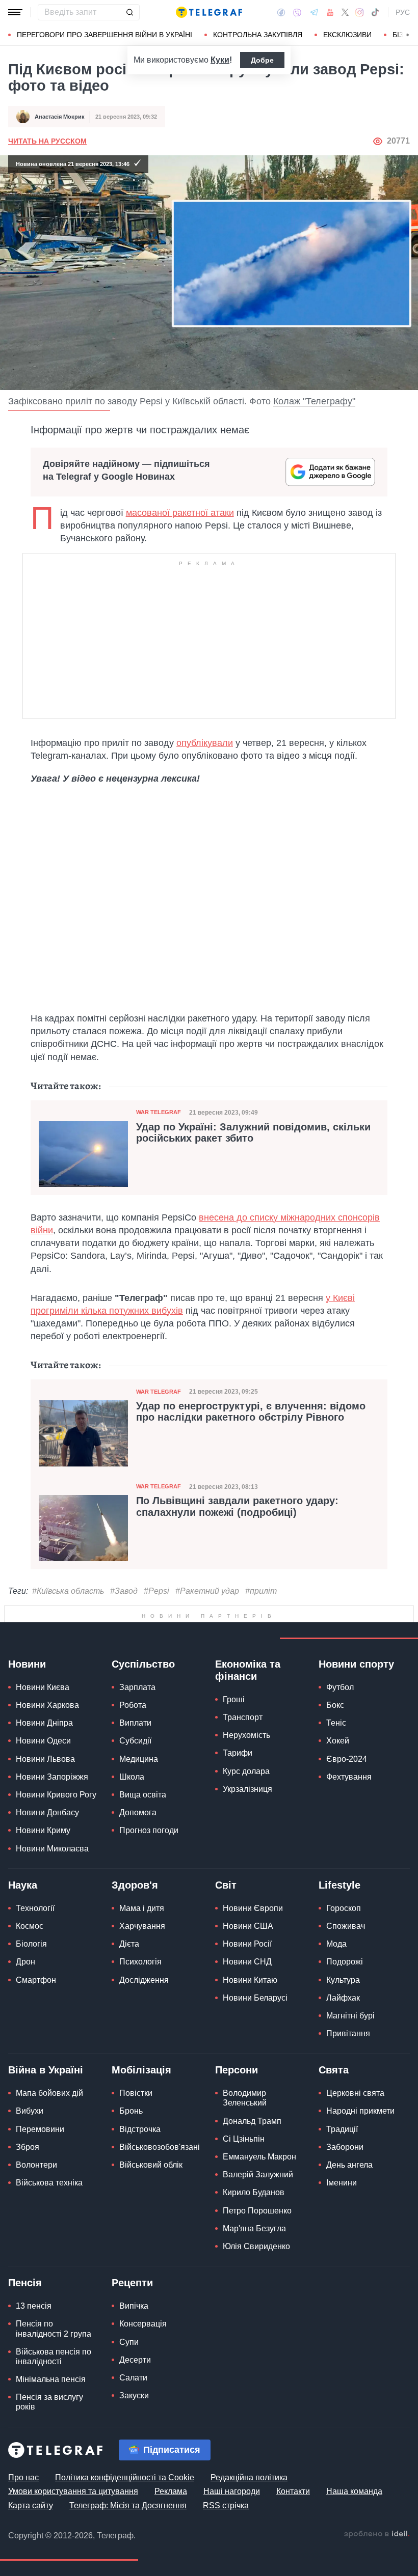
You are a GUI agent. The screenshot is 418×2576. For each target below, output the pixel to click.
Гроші (234, 1725)
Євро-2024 (347, 1784)
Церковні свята (355, 2118)
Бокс (335, 1730)
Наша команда (354, 2517)
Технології (35, 1933)
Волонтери (36, 2190)
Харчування (142, 1951)
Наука (23, 1910)
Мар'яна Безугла (254, 2253)
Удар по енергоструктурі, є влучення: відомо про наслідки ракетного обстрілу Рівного (251, 1412)
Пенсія (25, 2308)
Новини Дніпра (44, 1748)
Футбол (340, 1713)
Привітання (348, 2059)
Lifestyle (339, 1910)
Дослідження (144, 2005)
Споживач (346, 1951)
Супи (129, 2367)
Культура (343, 2005)
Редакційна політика (249, 2503)
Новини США (248, 1951)
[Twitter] (345, 12)
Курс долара (246, 1796)
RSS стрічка (226, 2530)
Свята (334, 2095)
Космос (30, 1951)
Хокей (338, 1766)
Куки (220, 60)
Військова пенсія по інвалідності (54, 2381)
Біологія (31, 1969)
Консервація (143, 2349)
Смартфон (36, 2005)
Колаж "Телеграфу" (314, 402)
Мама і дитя (142, 1933)
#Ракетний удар (207, 1591)
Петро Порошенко (257, 2236)
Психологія (140, 1987)
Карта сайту (31, 2530)
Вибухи (30, 2136)
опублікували (205, 743)
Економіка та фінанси (248, 1696)
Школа (132, 1802)
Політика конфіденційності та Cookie (125, 2503)
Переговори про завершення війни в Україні (104, 35)
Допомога (138, 1838)
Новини (27, 1689)
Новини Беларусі (255, 2023)
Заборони (345, 2172)
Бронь (131, 2136)
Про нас (23, 2503)
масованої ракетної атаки (180, 513)
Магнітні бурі (350, 2041)
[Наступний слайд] (408, 35)
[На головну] (209, 12)
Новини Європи (253, 1933)
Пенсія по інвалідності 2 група (54, 2354)
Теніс (336, 1748)
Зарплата (137, 1713)
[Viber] (297, 12)
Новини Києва (43, 1713)
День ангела (349, 2190)
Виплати (135, 1748)
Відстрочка (140, 2154)
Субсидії (135, 1766)
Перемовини (40, 2154)
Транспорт (243, 1743)
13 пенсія (34, 2331)
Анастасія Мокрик (60, 117)
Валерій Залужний (258, 2200)
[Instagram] (360, 12)
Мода (336, 1969)
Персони (237, 2095)
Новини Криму (43, 1856)
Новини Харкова (47, 1730)
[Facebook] (281, 12)
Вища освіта (143, 1820)
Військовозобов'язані (160, 2172)
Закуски (134, 2421)
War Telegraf (159, 1113)
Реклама (171, 2517)
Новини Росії (247, 1969)
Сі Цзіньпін (244, 2164)
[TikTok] (375, 12)
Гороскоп (344, 1933)
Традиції (342, 2154)
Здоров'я (135, 1910)
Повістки (136, 2118)
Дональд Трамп (252, 2146)
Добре (262, 60)
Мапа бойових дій (49, 2118)
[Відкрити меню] (15, 12)
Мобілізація (141, 2095)
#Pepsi (156, 1591)
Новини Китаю (250, 2005)
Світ (226, 1910)
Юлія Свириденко (256, 2272)
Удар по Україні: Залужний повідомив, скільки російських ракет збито (253, 1133)
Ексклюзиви (347, 35)
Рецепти (132, 2308)
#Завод (124, 1591)
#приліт (261, 1591)
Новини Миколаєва (52, 1874)
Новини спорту (356, 1689)
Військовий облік (151, 2190)
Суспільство (143, 1689)
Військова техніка (49, 2208)
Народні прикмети (360, 2136)
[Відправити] (129, 12)
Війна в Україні (46, 2095)
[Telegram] (314, 12)
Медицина (139, 1784)
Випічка (134, 2331)
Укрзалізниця (247, 1814)
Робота (133, 1730)
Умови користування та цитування (73, 2517)
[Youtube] (330, 12)
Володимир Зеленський (245, 2123)
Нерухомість (246, 1761)
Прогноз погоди (149, 1856)
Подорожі (345, 1987)
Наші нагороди (232, 2517)
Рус (403, 12)
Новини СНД (247, 1987)
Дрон (25, 1987)
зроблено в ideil (377, 2559)
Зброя (28, 2172)
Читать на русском (47, 142)
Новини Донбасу (47, 1838)
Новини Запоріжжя (52, 1802)
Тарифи (238, 1778)
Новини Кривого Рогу (56, 1820)
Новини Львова (45, 1784)
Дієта (129, 1969)
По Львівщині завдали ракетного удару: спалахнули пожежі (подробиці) (237, 1507)
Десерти (135, 2385)
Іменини (342, 2208)
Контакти (293, 2517)
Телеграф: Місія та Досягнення (128, 2530)
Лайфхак (343, 2023)
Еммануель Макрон (259, 2182)
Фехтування (349, 1802)
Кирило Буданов (254, 2218)
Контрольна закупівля (258, 35)
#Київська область (68, 1591)
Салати (133, 2403)
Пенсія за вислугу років (49, 2427)
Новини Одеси (43, 1766)
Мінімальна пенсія (51, 2405)
